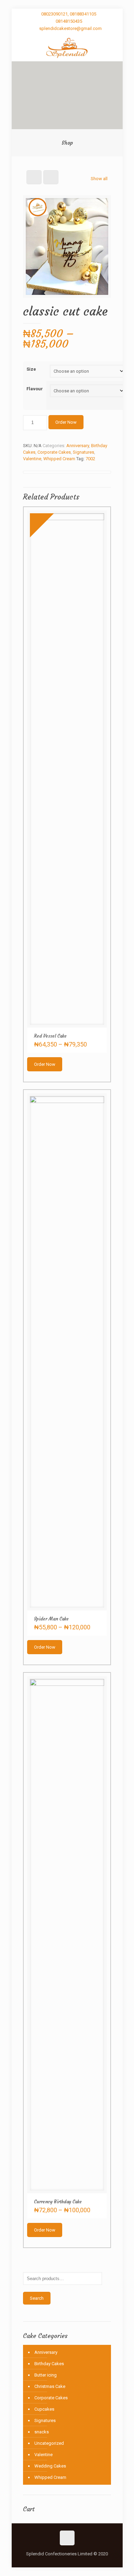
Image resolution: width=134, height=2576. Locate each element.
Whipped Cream (59, 459)
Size (31, 369)
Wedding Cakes (50, 2466)
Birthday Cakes (49, 2364)
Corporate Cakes (54, 452)
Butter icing (46, 2375)
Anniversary (78, 446)
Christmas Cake (50, 2386)
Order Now (66, 422)
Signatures (83, 452)
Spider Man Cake (51, 1619)
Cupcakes (44, 2409)
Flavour (35, 389)
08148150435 (69, 21)
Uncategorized (49, 2443)
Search (37, 2298)
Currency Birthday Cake (58, 2202)
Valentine (32, 459)
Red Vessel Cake (50, 1036)
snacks (42, 2432)
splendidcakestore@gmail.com (70, 28)
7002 (90, 459)
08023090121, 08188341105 (69, 14)
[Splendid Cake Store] (67, 48)
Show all (99, 179)
